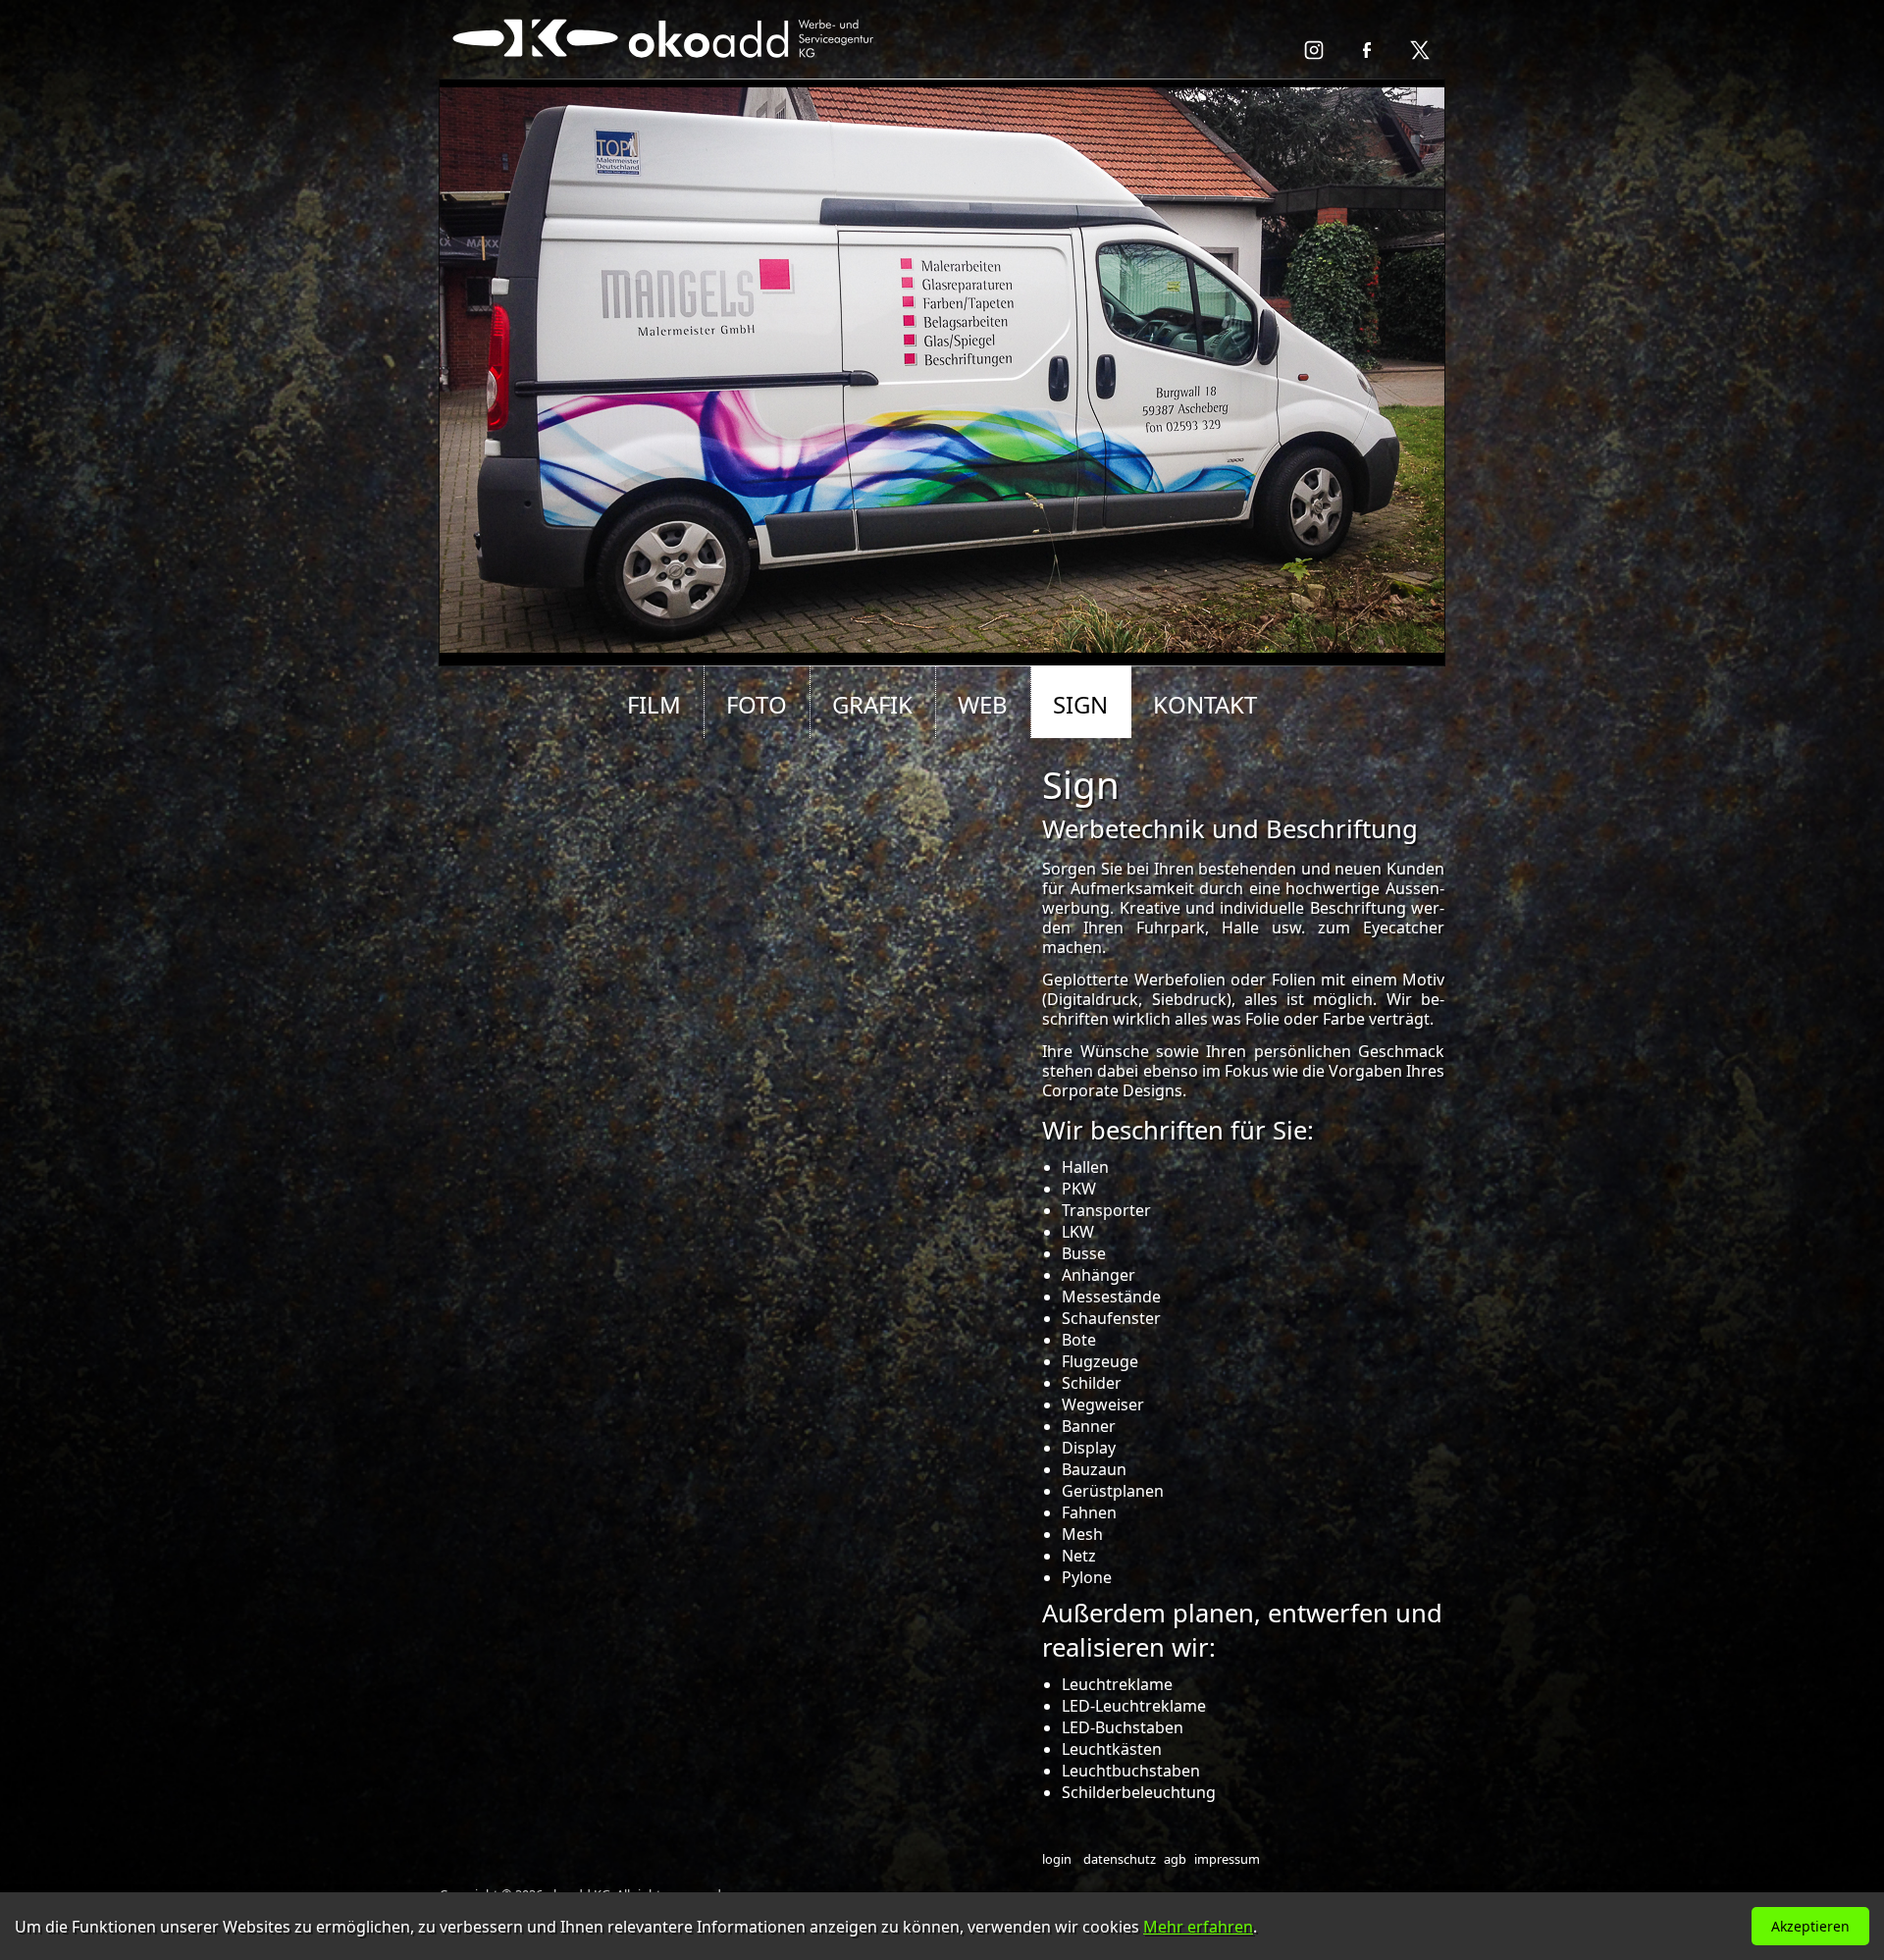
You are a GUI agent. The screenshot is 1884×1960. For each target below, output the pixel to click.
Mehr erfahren (1198, 1927)
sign (1080, 704)
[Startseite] (666, 70)
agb (1175, 1859)
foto (757, 704)
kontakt (1205, 704)
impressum (1227, 1859)
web (983, 704)
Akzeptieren (1810, 1926)
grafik (872, 704)
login (1057, 1859)
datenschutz (1120, 1859)
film (654, 704)
